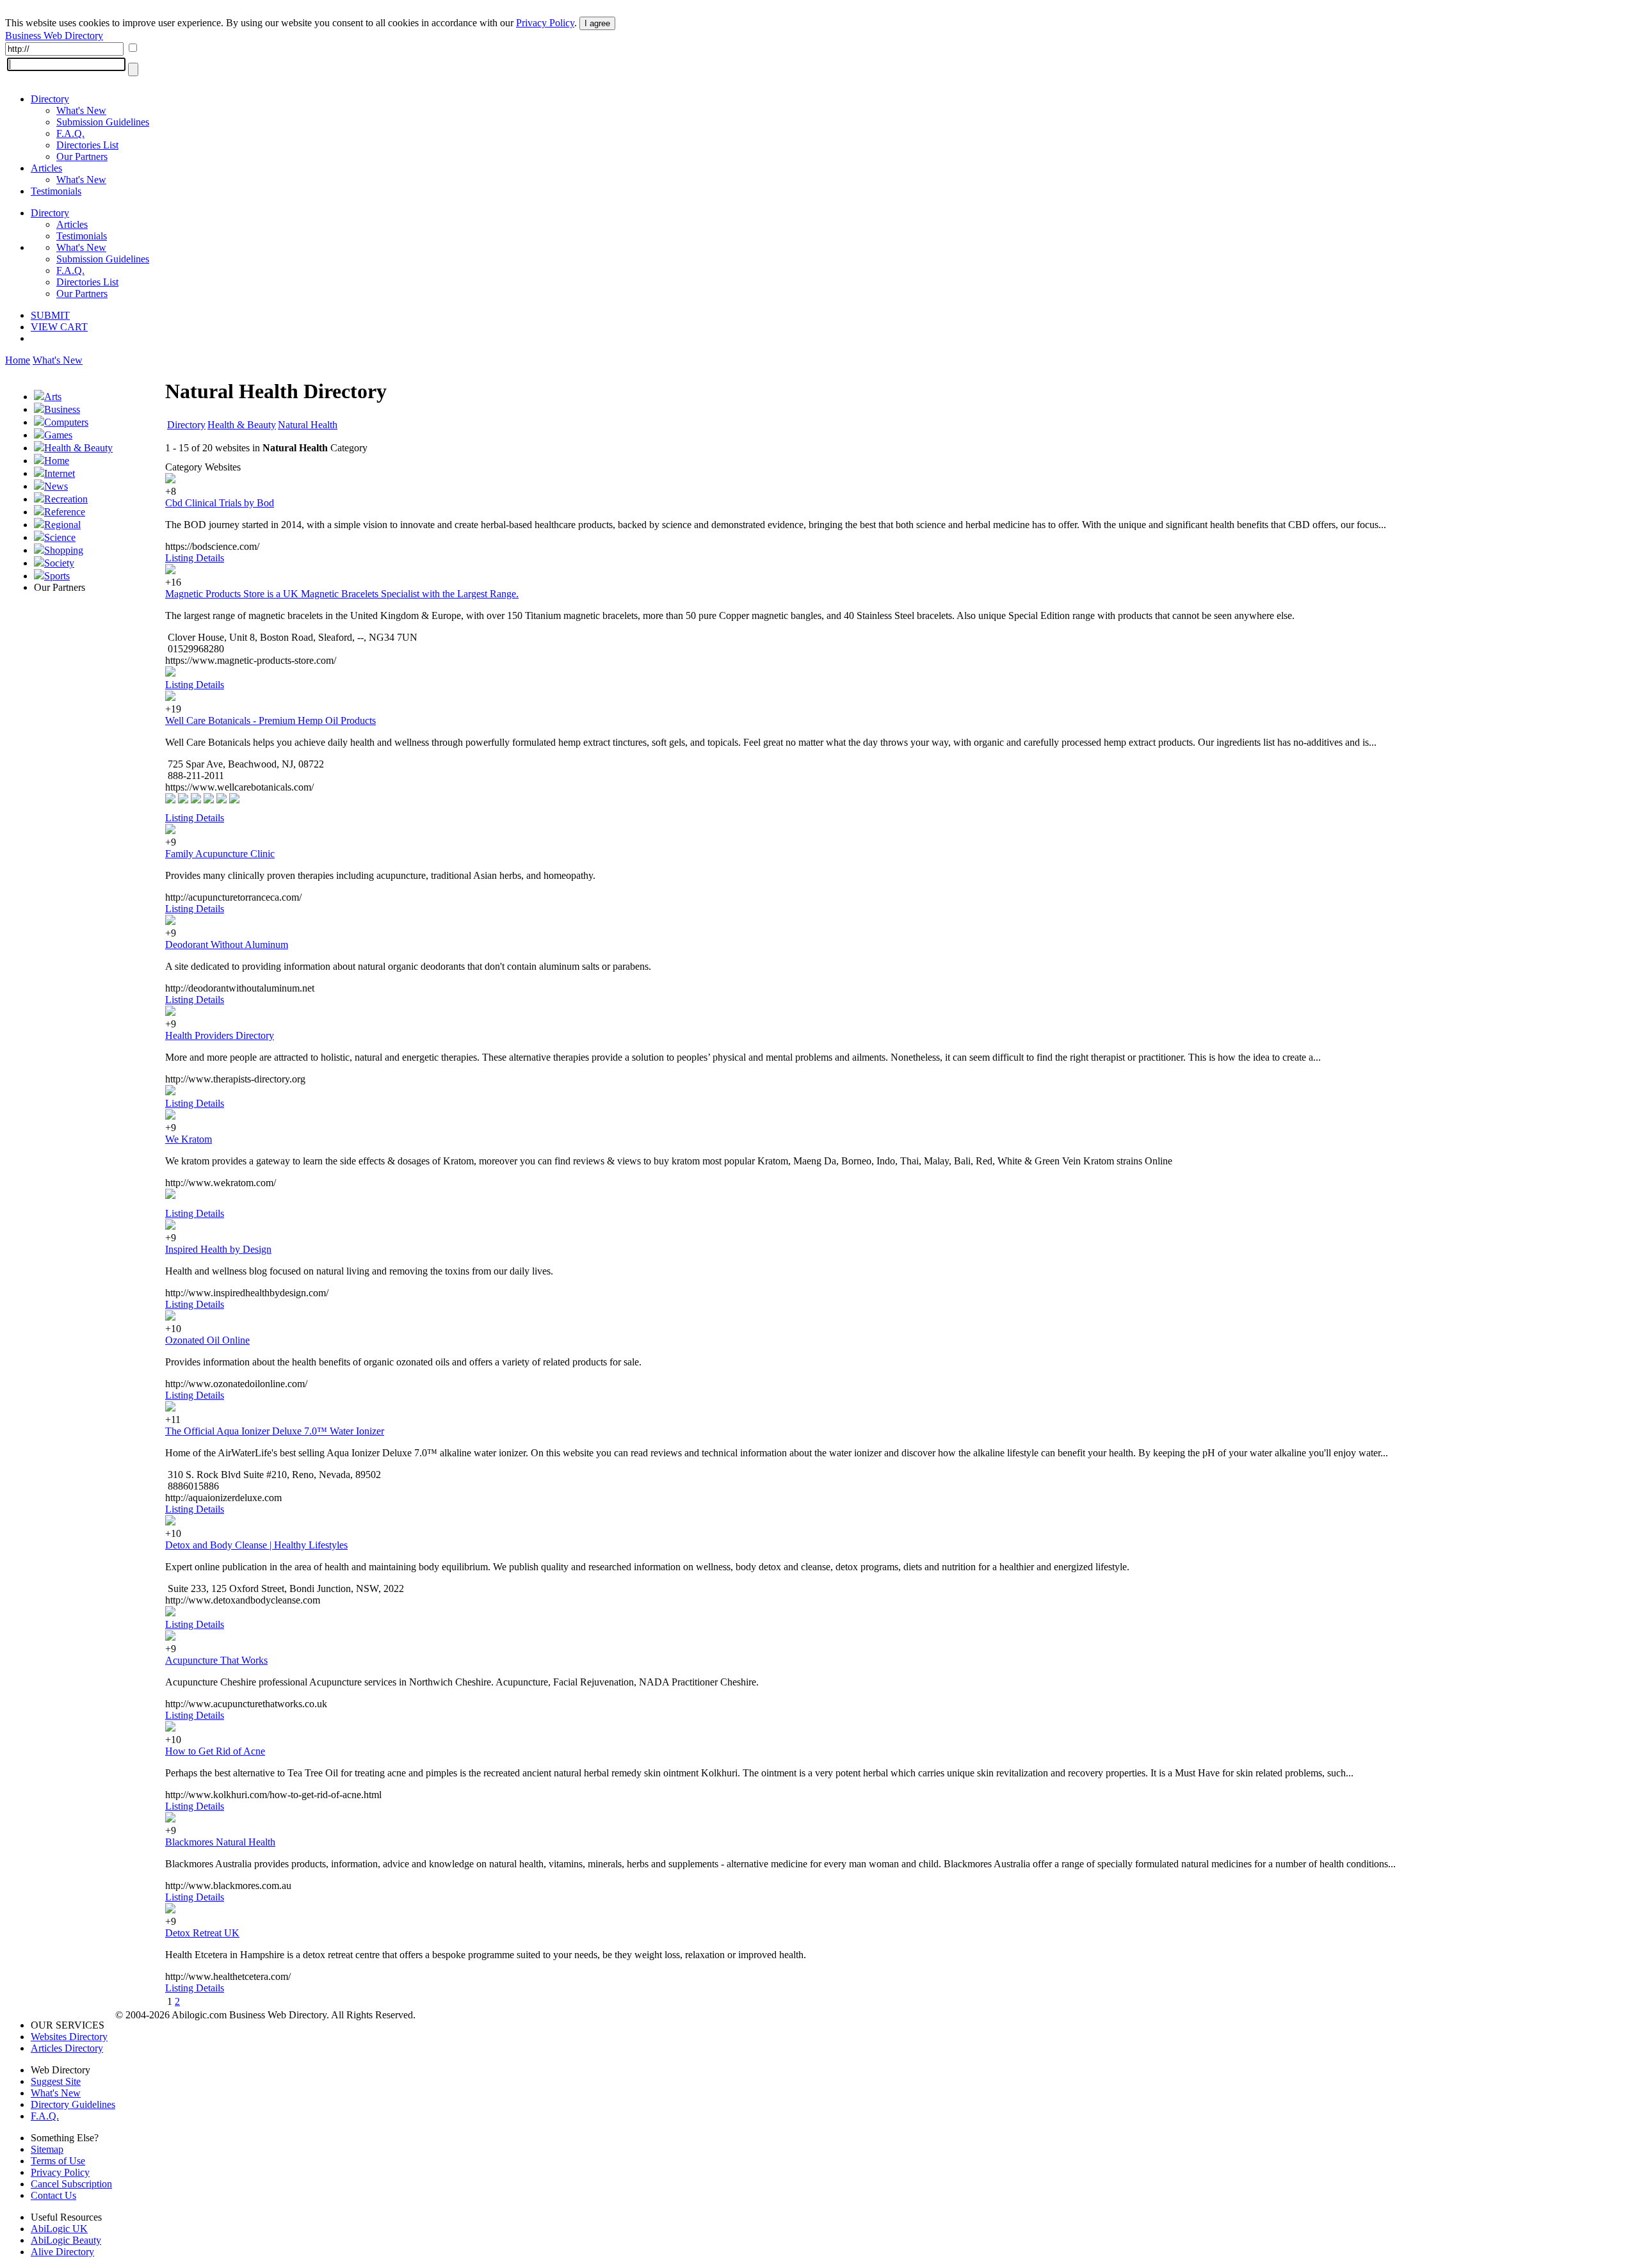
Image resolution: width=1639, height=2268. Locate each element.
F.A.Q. (70, 133)
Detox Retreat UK (202, 1933)
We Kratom (189, 1139)
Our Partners (82, 157)
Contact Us (53, 2195)
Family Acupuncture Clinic (220, 854)
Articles (46, 168)
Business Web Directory (54, 36)
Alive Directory (62, 2252)
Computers (66, 422)
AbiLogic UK (59, 2229)
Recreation (66, 499)
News (56, 486)
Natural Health (308, 425)
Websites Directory (69, 2037)
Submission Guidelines (103, 122)
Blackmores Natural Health (220, 1842)
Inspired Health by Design (218, 1249)
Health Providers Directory (220, 1035)
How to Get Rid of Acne (215, 1751)
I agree (597, 23)
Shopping (64, 550)
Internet (60, 473)
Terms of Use (58, 2161)
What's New (81, 110)
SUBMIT (50, 315)
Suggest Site (56, 2081)
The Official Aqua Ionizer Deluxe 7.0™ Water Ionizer (275, 1431)
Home (18, 360)
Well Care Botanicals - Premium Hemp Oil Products (270, 720)
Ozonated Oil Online (207, 1340)
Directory (50, 99)
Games (58, 435)
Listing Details (195, 558)
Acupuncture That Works (216, 1660)
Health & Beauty (78, 448)
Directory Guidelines (73, 2104)
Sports (57, 576)
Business (62, 409)
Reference (65, 512)
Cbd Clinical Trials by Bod (220, 503)
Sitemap (47, 2149)
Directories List (87, 145)
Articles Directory (67, 2048)
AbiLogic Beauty (66, 2240)
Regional (62, 525)
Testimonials (56, 191)
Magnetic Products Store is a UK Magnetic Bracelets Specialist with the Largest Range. (342, 594)
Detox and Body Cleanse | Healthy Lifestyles (256, 1545)
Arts (53, 397)
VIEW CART (59, 327)
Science (60, 537)
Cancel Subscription (71, 2184)
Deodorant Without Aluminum (227, 945)
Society (59, 563)
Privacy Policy (545, 23)
